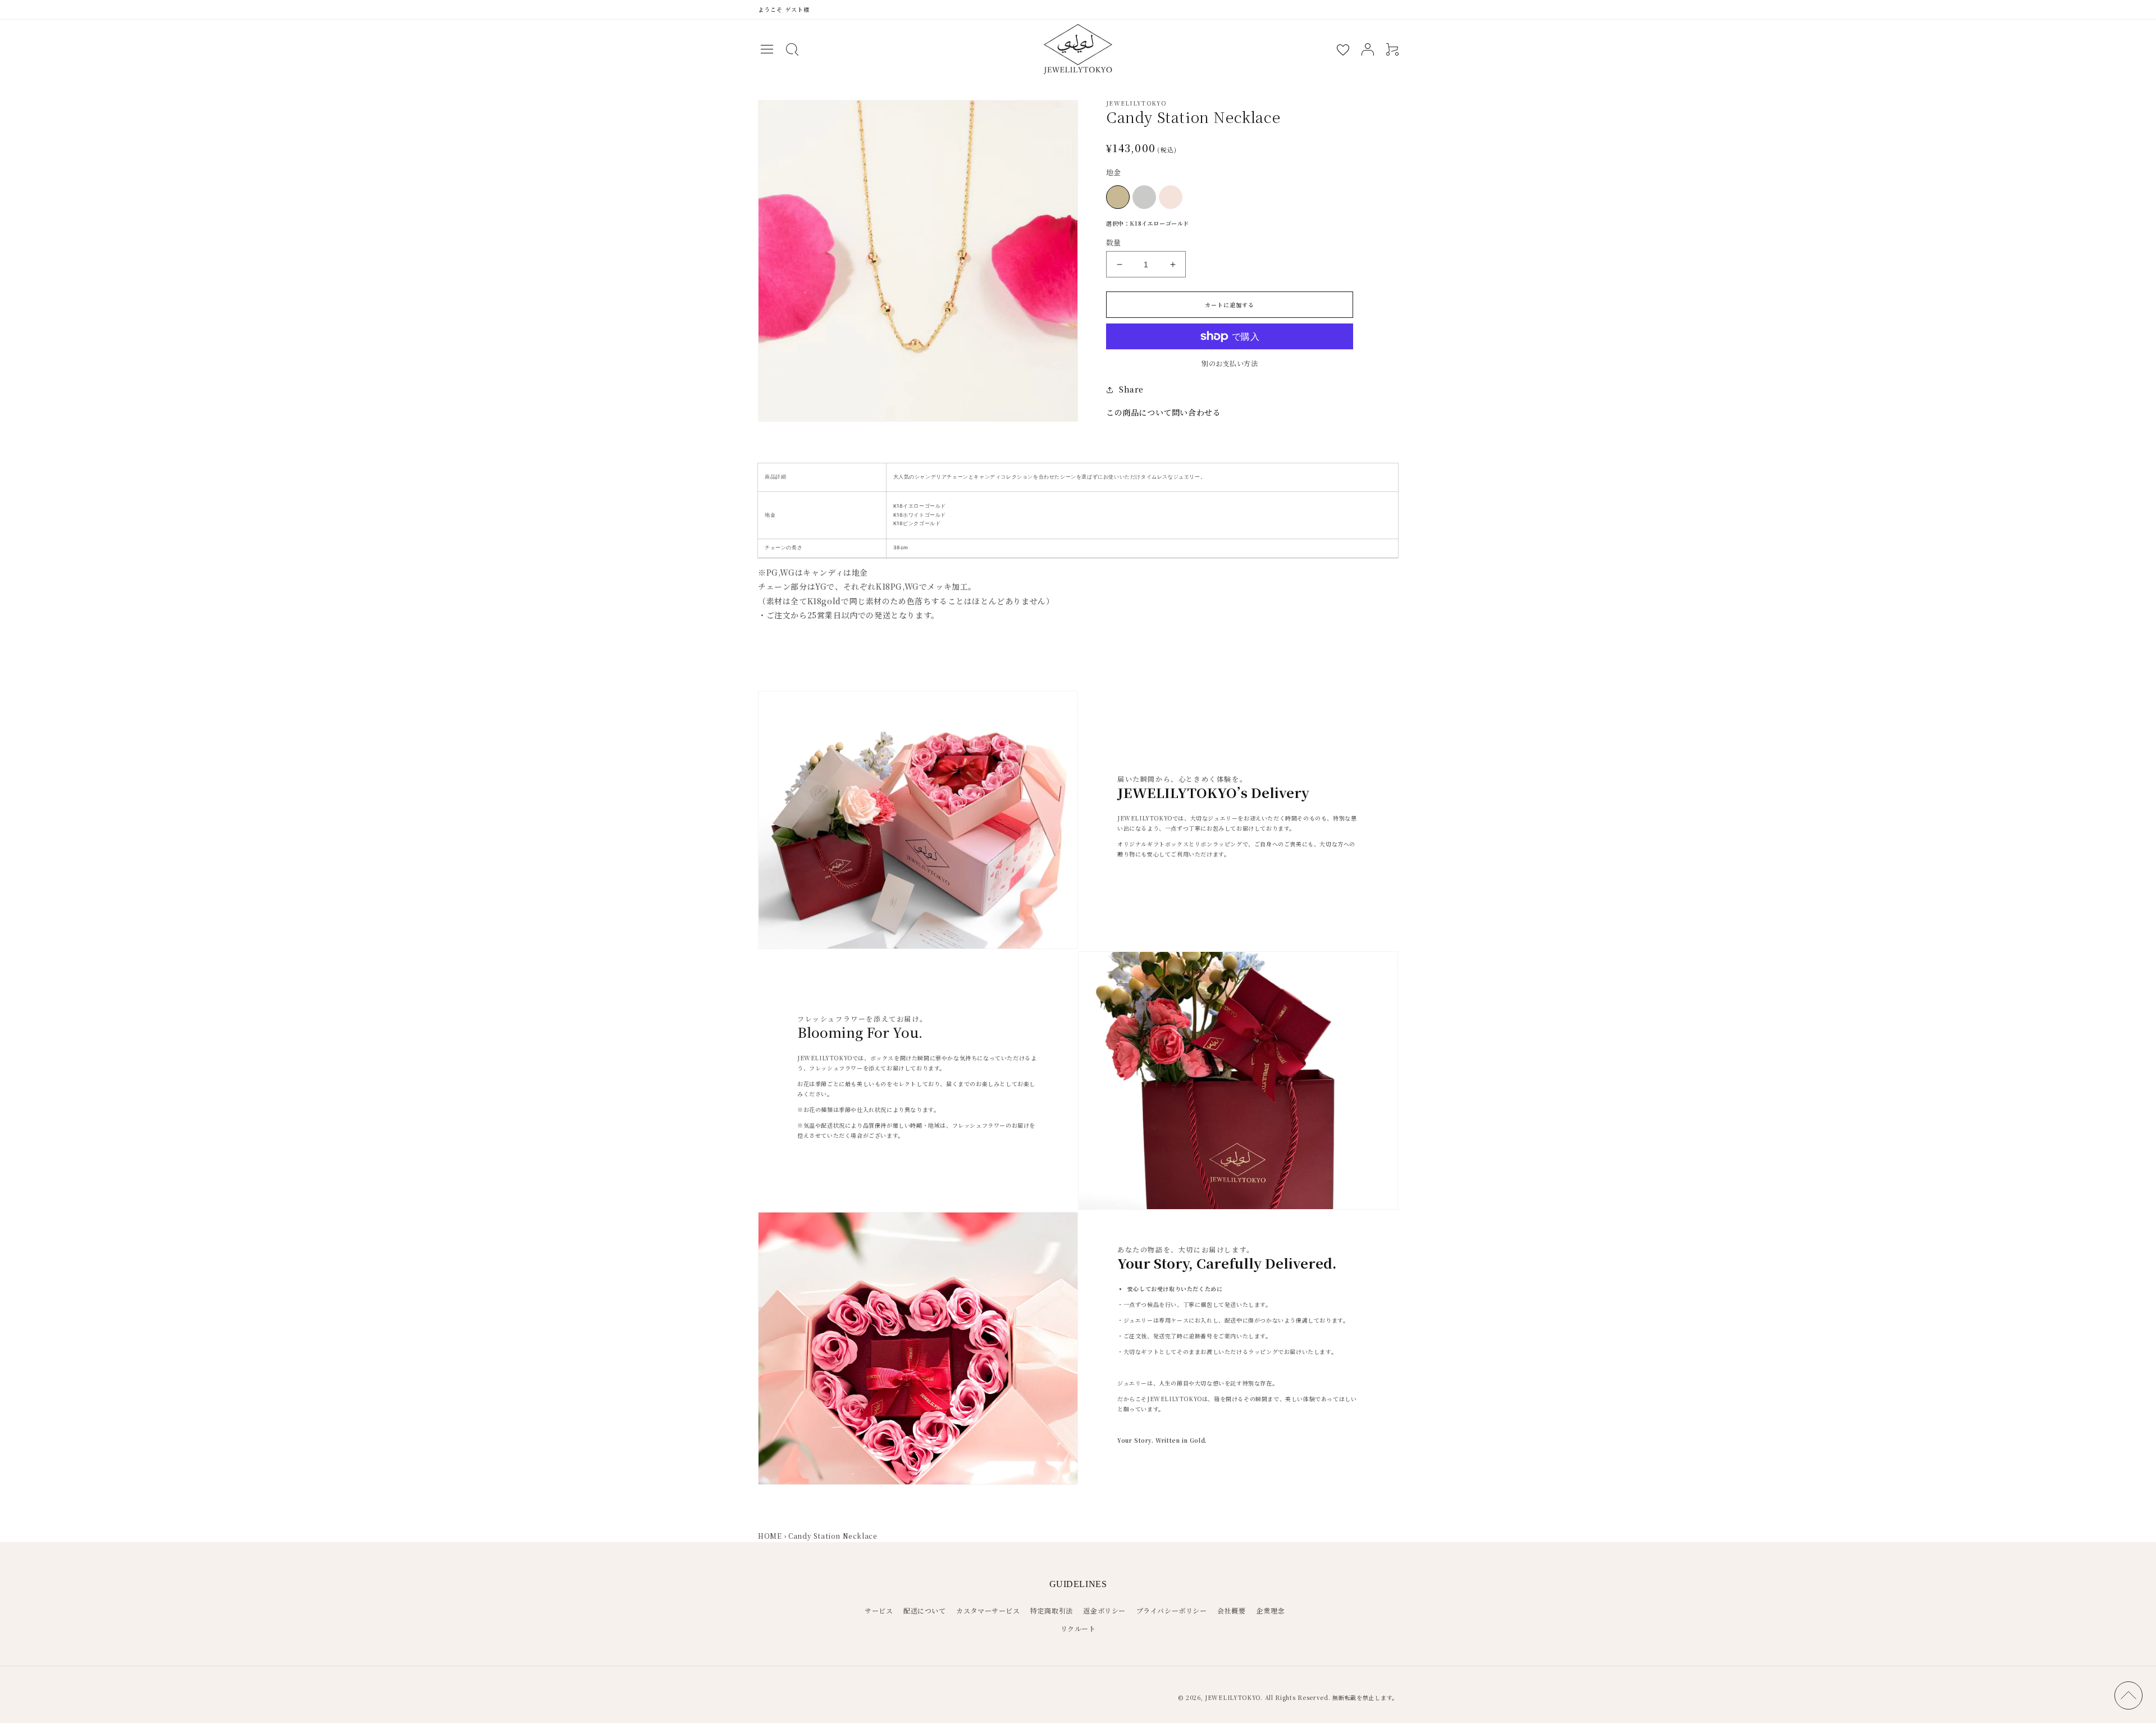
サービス (879, 1610)
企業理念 (1270, 1610)
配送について (925, 1610)
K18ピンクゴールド (1171, 197)
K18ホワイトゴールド (1144, 197)
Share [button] (1131, 389)
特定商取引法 (1052, 1610)
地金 (1114, 172)
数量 (1114, 242)
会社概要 (1231, 1610)
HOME (770, 1536)
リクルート (1078, 1628)
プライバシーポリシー (1172, 1610)
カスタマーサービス (988, 1610)
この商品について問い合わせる (1163, 412)
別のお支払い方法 (1230, 363)
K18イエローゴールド (1118, 197)
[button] (767, 49)
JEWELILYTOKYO (1233, 1697)
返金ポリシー (1104, 1610)
